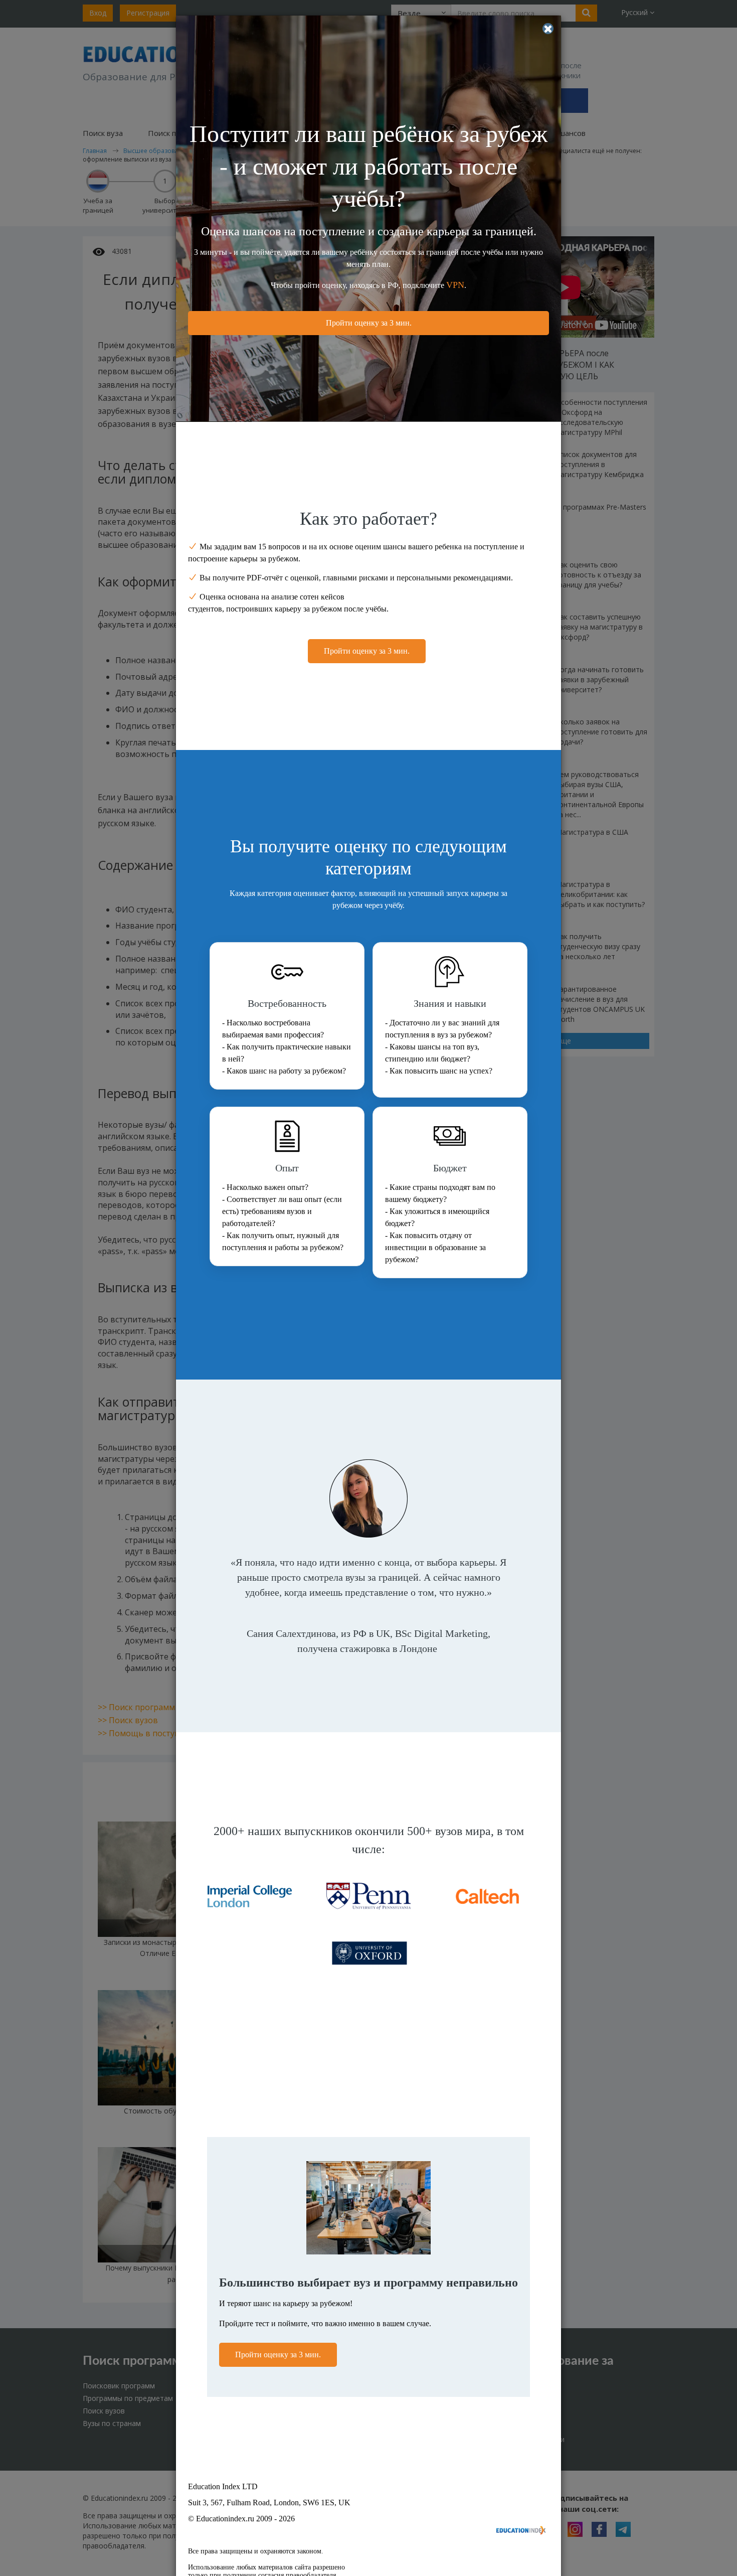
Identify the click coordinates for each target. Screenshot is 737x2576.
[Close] (548, 29)
